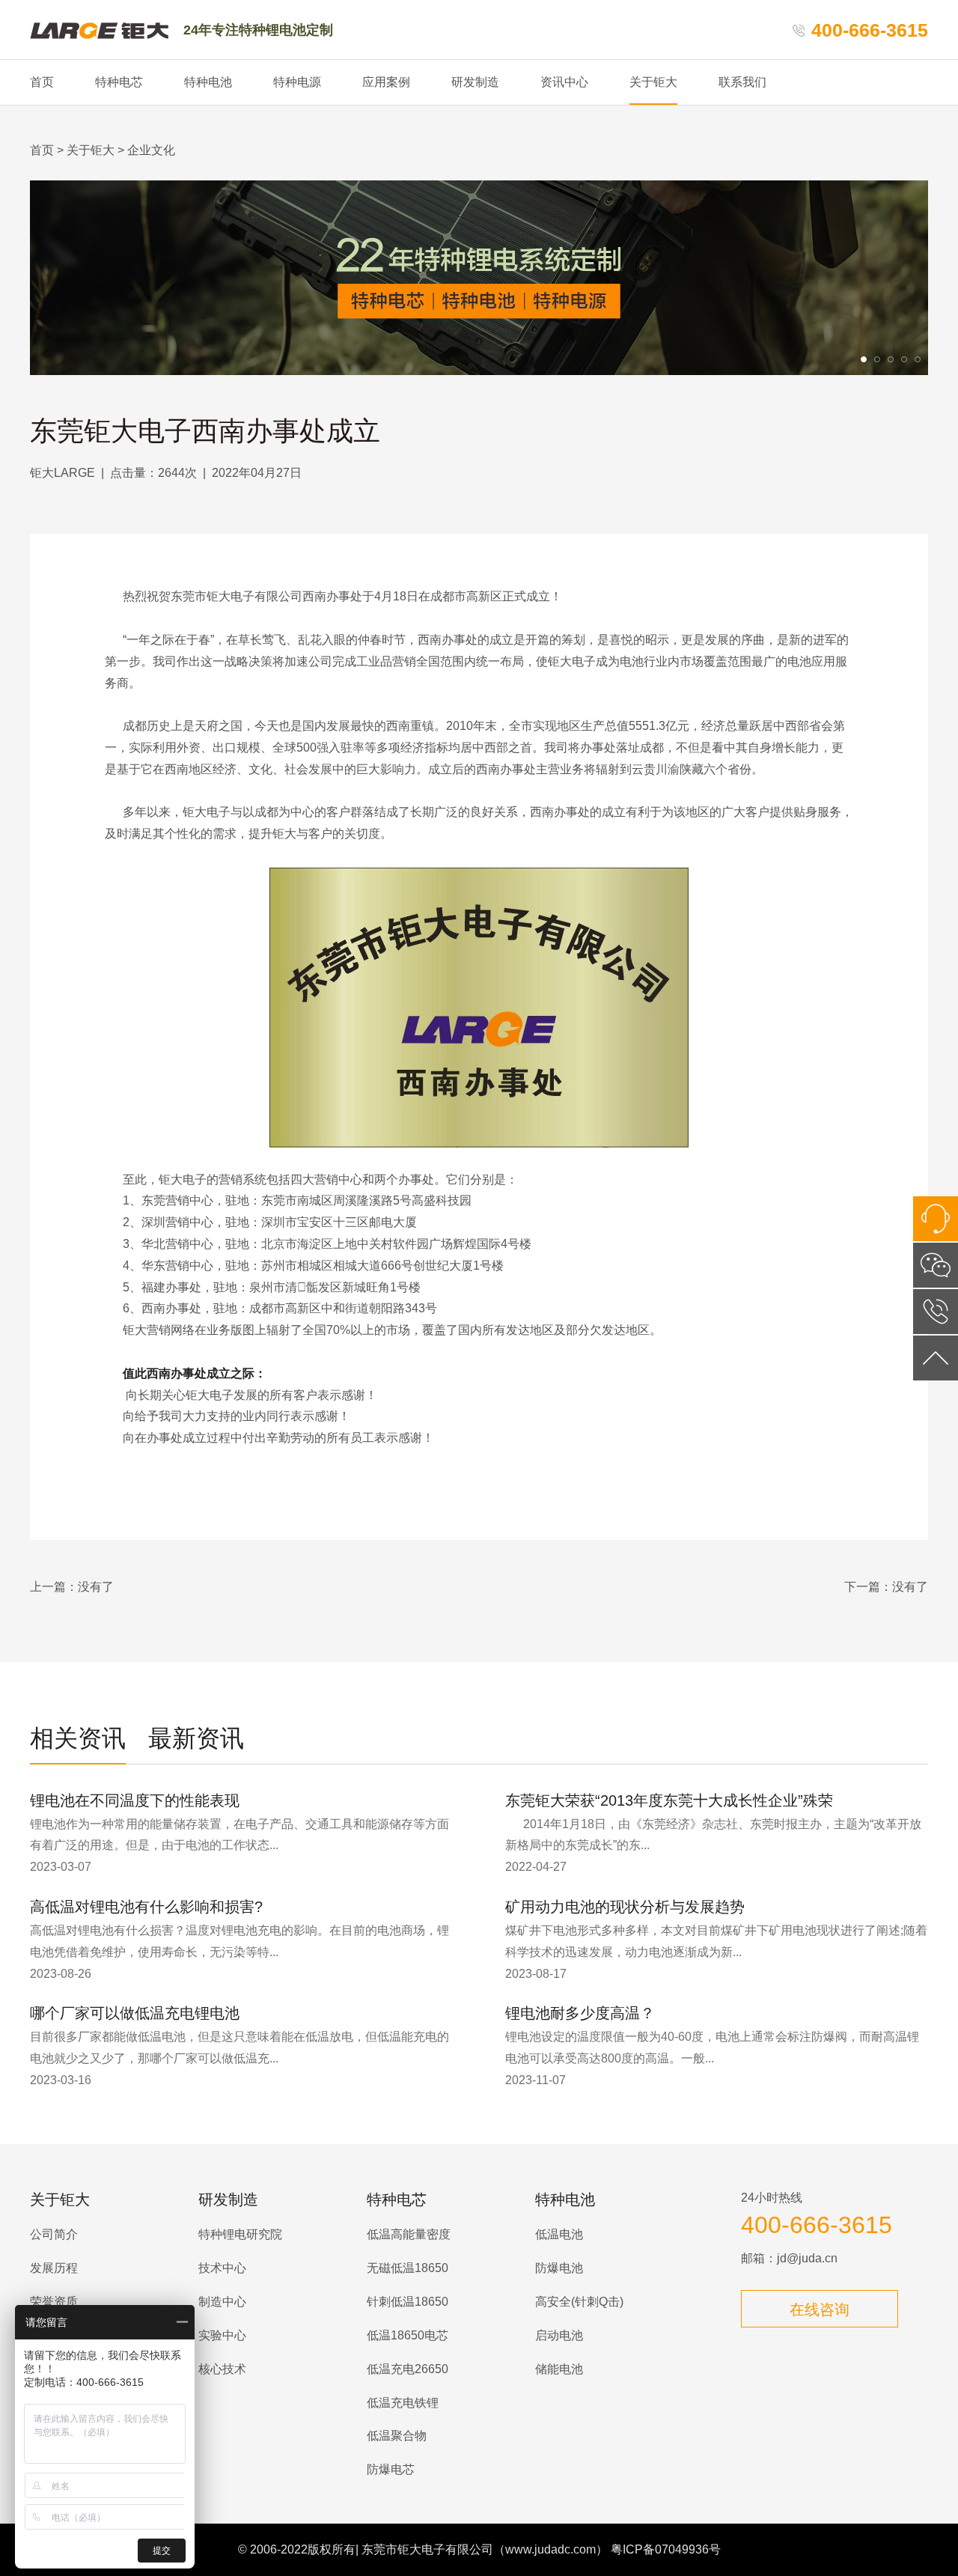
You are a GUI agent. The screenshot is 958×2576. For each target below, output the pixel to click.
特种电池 (208, 82)
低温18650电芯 (408, 2335)
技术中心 (222, 2268)
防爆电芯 (391, 2469)
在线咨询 (820, 2309)
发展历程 (54, 2268)
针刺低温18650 (408, 2302)
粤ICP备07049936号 (666, 2549)
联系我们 (742, 82)
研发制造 (475, 82)
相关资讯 (78, 1738)
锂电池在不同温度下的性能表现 (135, 1800)
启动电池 (559, 2335)
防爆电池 (559, 2268)
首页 (42, 82)
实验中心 (222, 2335)
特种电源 (297, 82)
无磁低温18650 (408, 2268)
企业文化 (151, 150)
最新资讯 (196, 1738)
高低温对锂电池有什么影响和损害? (146, 1907)
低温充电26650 (408, 2369)
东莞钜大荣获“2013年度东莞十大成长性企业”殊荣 (669, 1800)
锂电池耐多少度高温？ (580, 2013)
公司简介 (54, 2234)
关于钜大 (653, 82)
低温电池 (559, 2234)
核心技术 (222, 2369)
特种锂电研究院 (240, 2234)
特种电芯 (119, 82)
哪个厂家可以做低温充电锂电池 (135, 2013)
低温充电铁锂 (403, 2403)
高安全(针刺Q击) (579, 2302)
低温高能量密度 (409, 2234)
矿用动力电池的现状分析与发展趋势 (625, 1907)
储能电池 (559, 2369)
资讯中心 (564, 82)
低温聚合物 (397, 2436)
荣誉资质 (54, 2302)
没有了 (96, 1587)
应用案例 (386, 82)
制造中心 (222, 2302)
